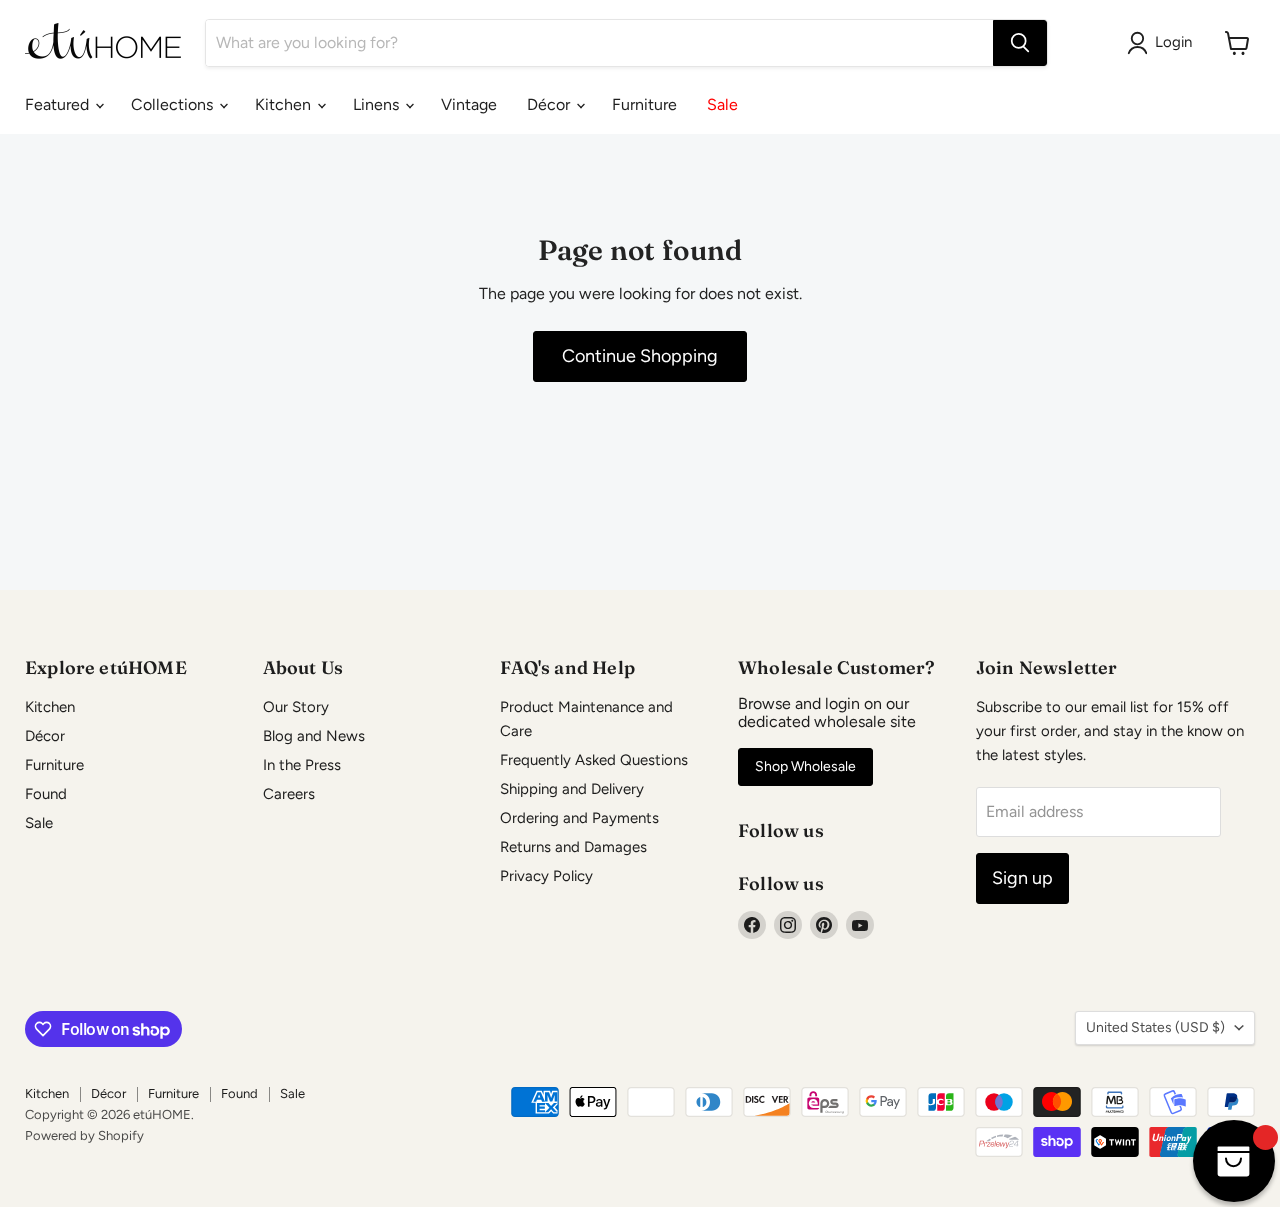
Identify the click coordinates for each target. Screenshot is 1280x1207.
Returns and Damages (573, 847)
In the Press (302, 765)
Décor (550, 104)
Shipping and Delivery (572, 789)
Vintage (469, 104)
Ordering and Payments (579, 818)
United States (1155, 1027)
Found (46, 794)
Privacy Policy (546, 876)
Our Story (296, 707)
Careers (289, 794)
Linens (378, 104)
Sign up (1022, 878)
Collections (174, 104)
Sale (722, 104)
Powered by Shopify (84, 1135)
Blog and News (314, 736)
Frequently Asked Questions (594, 760)
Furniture (644, 104)
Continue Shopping (640, 356)
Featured (59, 104)
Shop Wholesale (805, 766)
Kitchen (285, 104)
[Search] (1020, 43)
